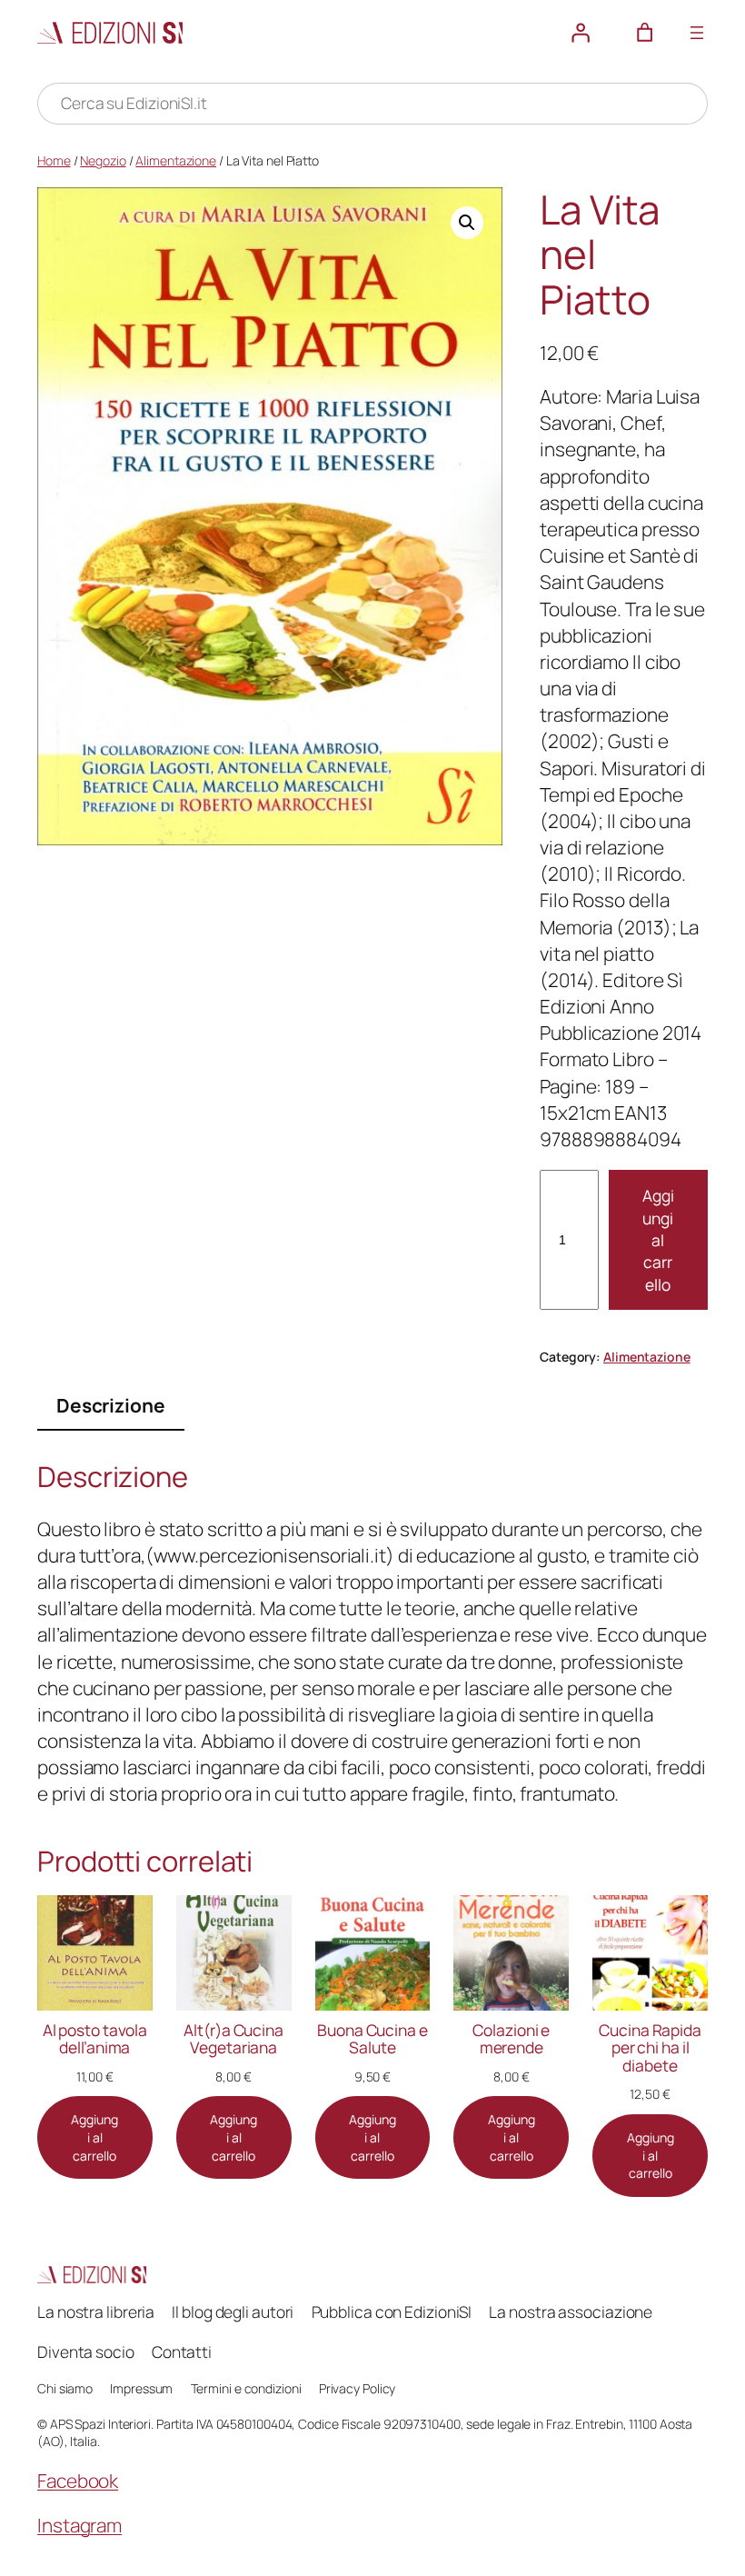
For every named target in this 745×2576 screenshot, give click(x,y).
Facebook (78, 2481)
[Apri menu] (697, 33)
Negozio (103, 160)
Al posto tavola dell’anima (95, 2039)
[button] (467, 223)
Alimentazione (176, 160)
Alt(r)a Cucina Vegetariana (233, 2039)
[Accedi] (581, 33)
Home (54, 160)
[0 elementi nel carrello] (645, 33)
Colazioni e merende (511, 2039)
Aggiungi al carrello (658, 1240)
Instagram (79, 2525)
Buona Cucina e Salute (372, 2039)
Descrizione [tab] (111, 1405)
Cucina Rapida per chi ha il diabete (650, 2048)
